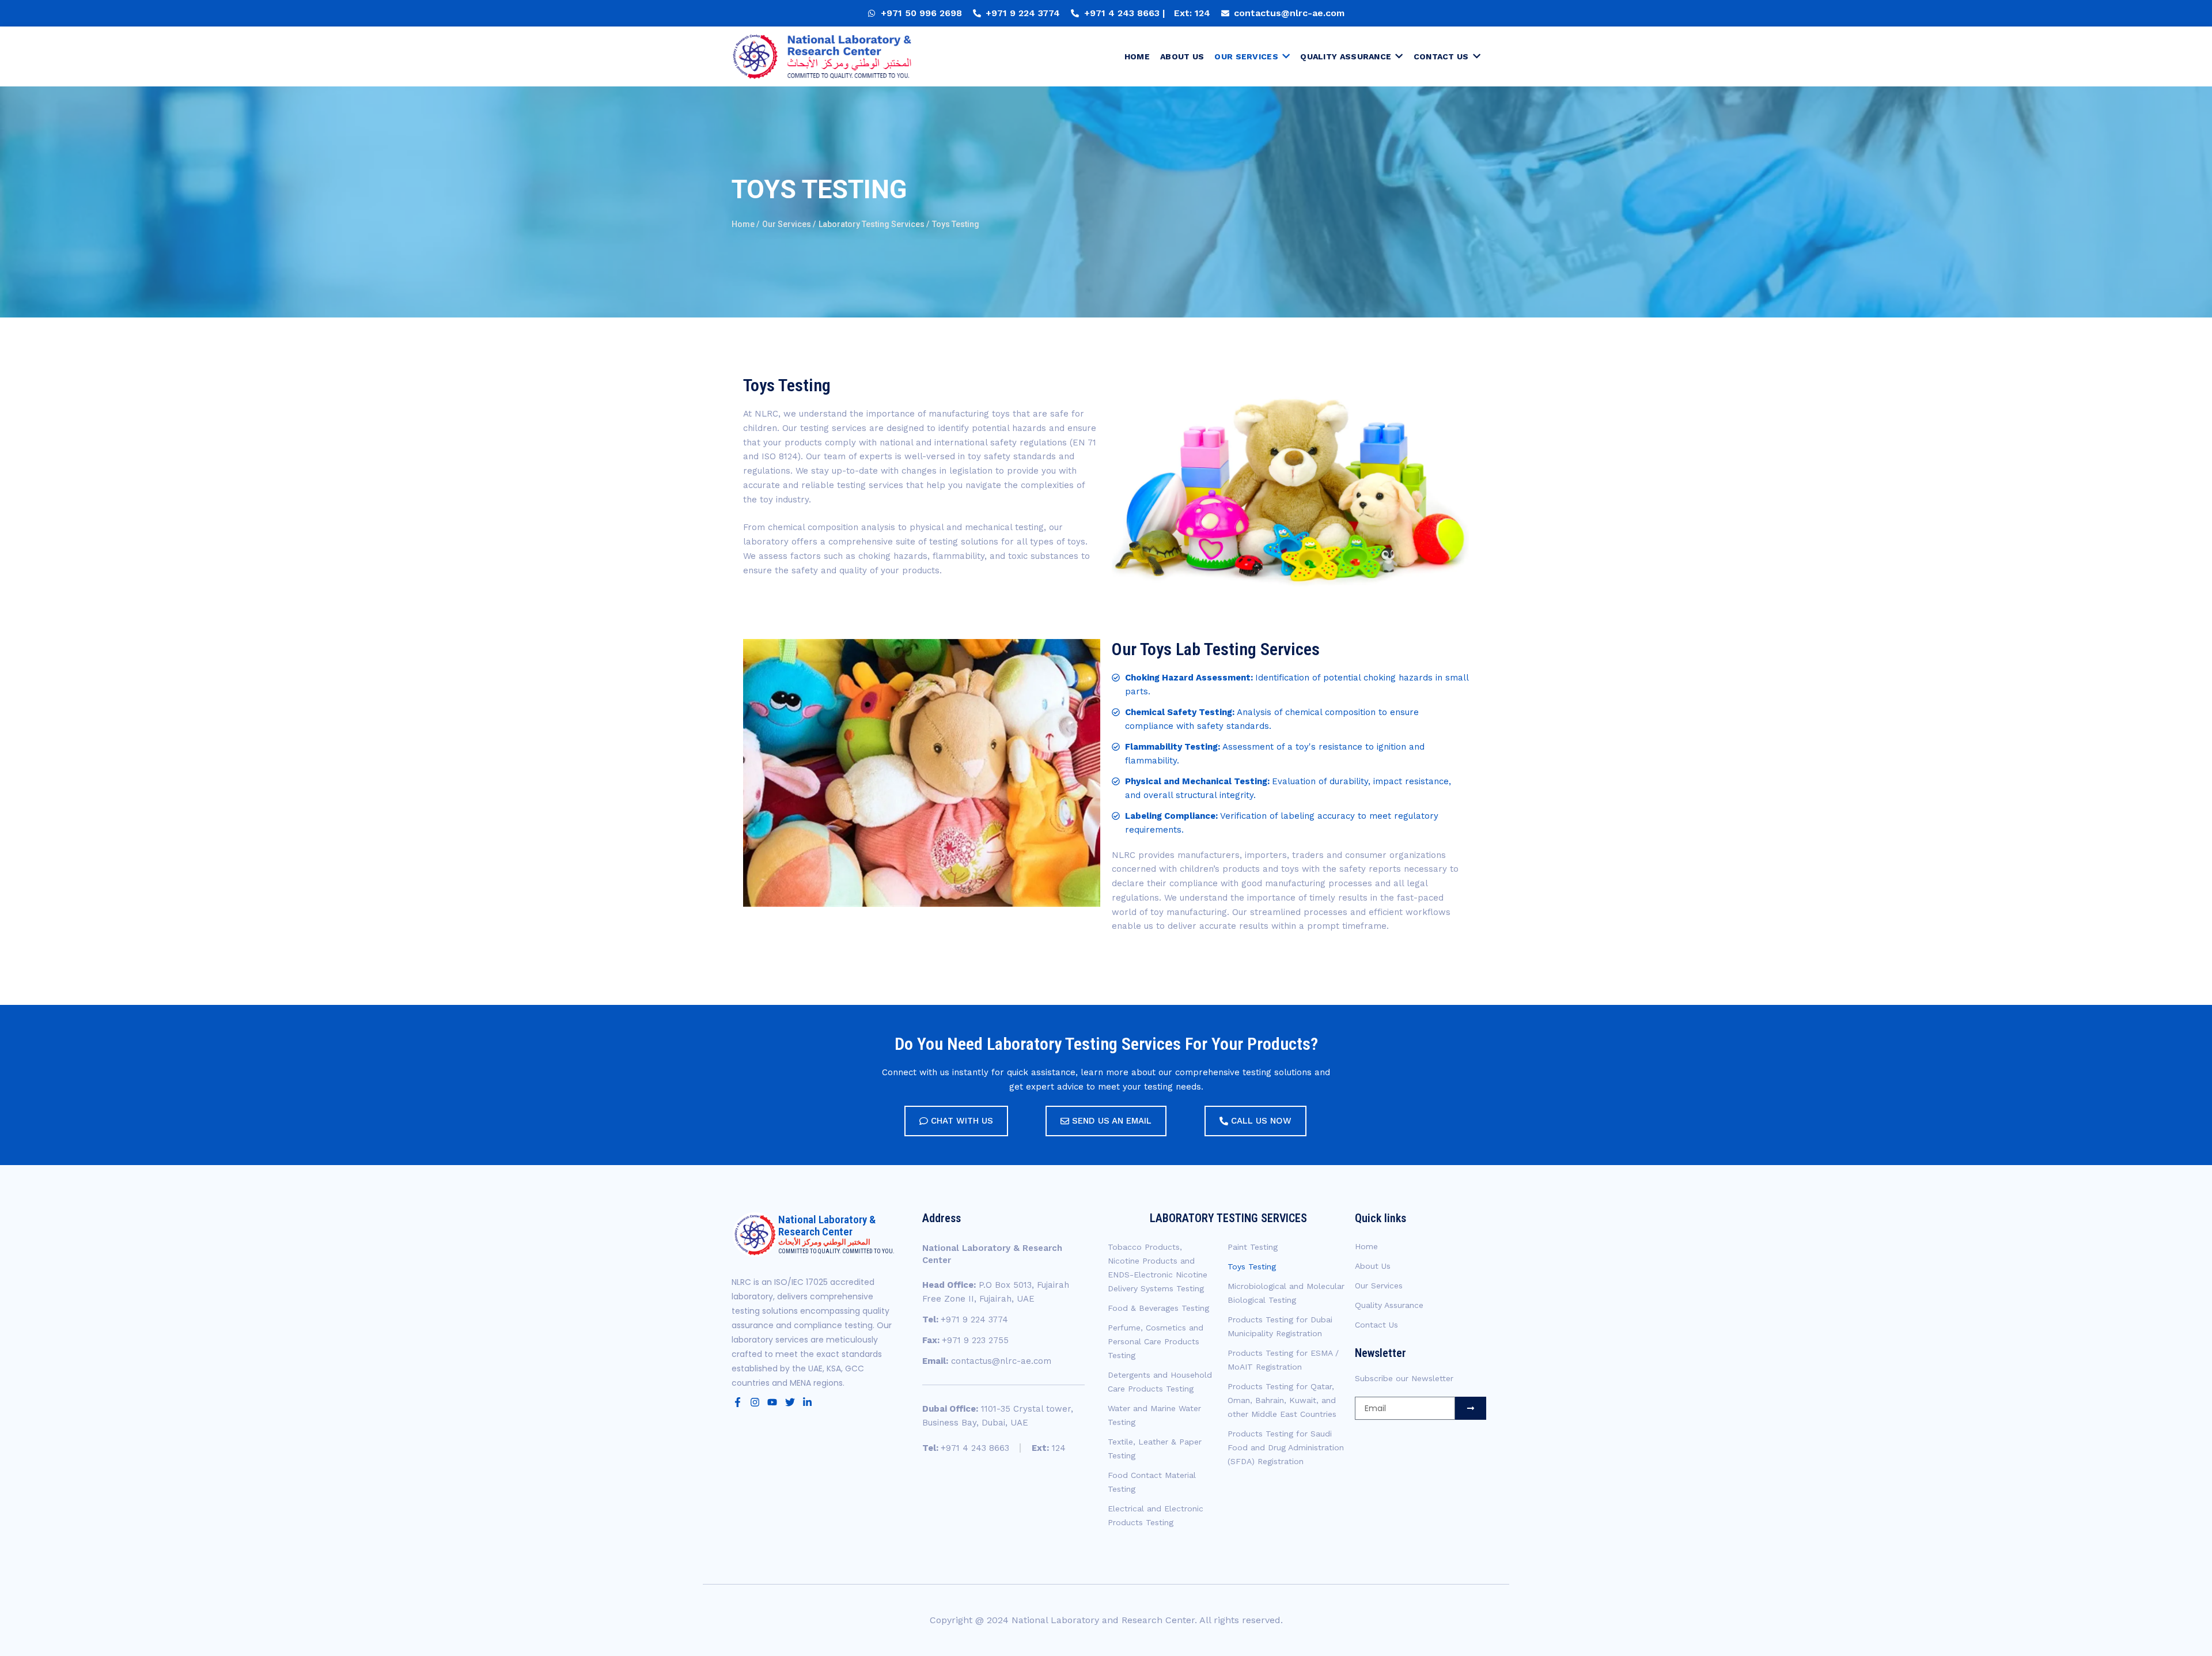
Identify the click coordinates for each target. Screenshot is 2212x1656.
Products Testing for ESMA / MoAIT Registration (1283, 1360)
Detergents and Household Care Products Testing (1160, 1382)
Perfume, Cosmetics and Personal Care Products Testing (1156, 1341)
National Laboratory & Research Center (827, 1226)
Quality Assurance (1389, 1305)
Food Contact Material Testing (1152, 1482)
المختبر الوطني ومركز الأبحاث (824, 1242)
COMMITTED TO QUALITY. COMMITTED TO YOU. (836, 1251)
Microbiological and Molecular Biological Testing (1286, 1293)
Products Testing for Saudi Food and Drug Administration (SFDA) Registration (1286, 1447)
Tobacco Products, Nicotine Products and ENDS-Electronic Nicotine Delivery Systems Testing (1158, 1268)
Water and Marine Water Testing (1154, 1415)
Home (1366, 1246)
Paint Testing (1253, 1247)
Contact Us (1376, 1325)
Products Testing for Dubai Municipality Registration (1280, 1326)
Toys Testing (1252, 1266)
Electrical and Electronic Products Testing (1156, 1515)
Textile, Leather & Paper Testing (1155, 1449)
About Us (1373, 1266)
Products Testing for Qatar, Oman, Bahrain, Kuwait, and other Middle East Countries (1282, 1400)
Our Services (1379, 1286)
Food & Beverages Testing (1158, 1308)
